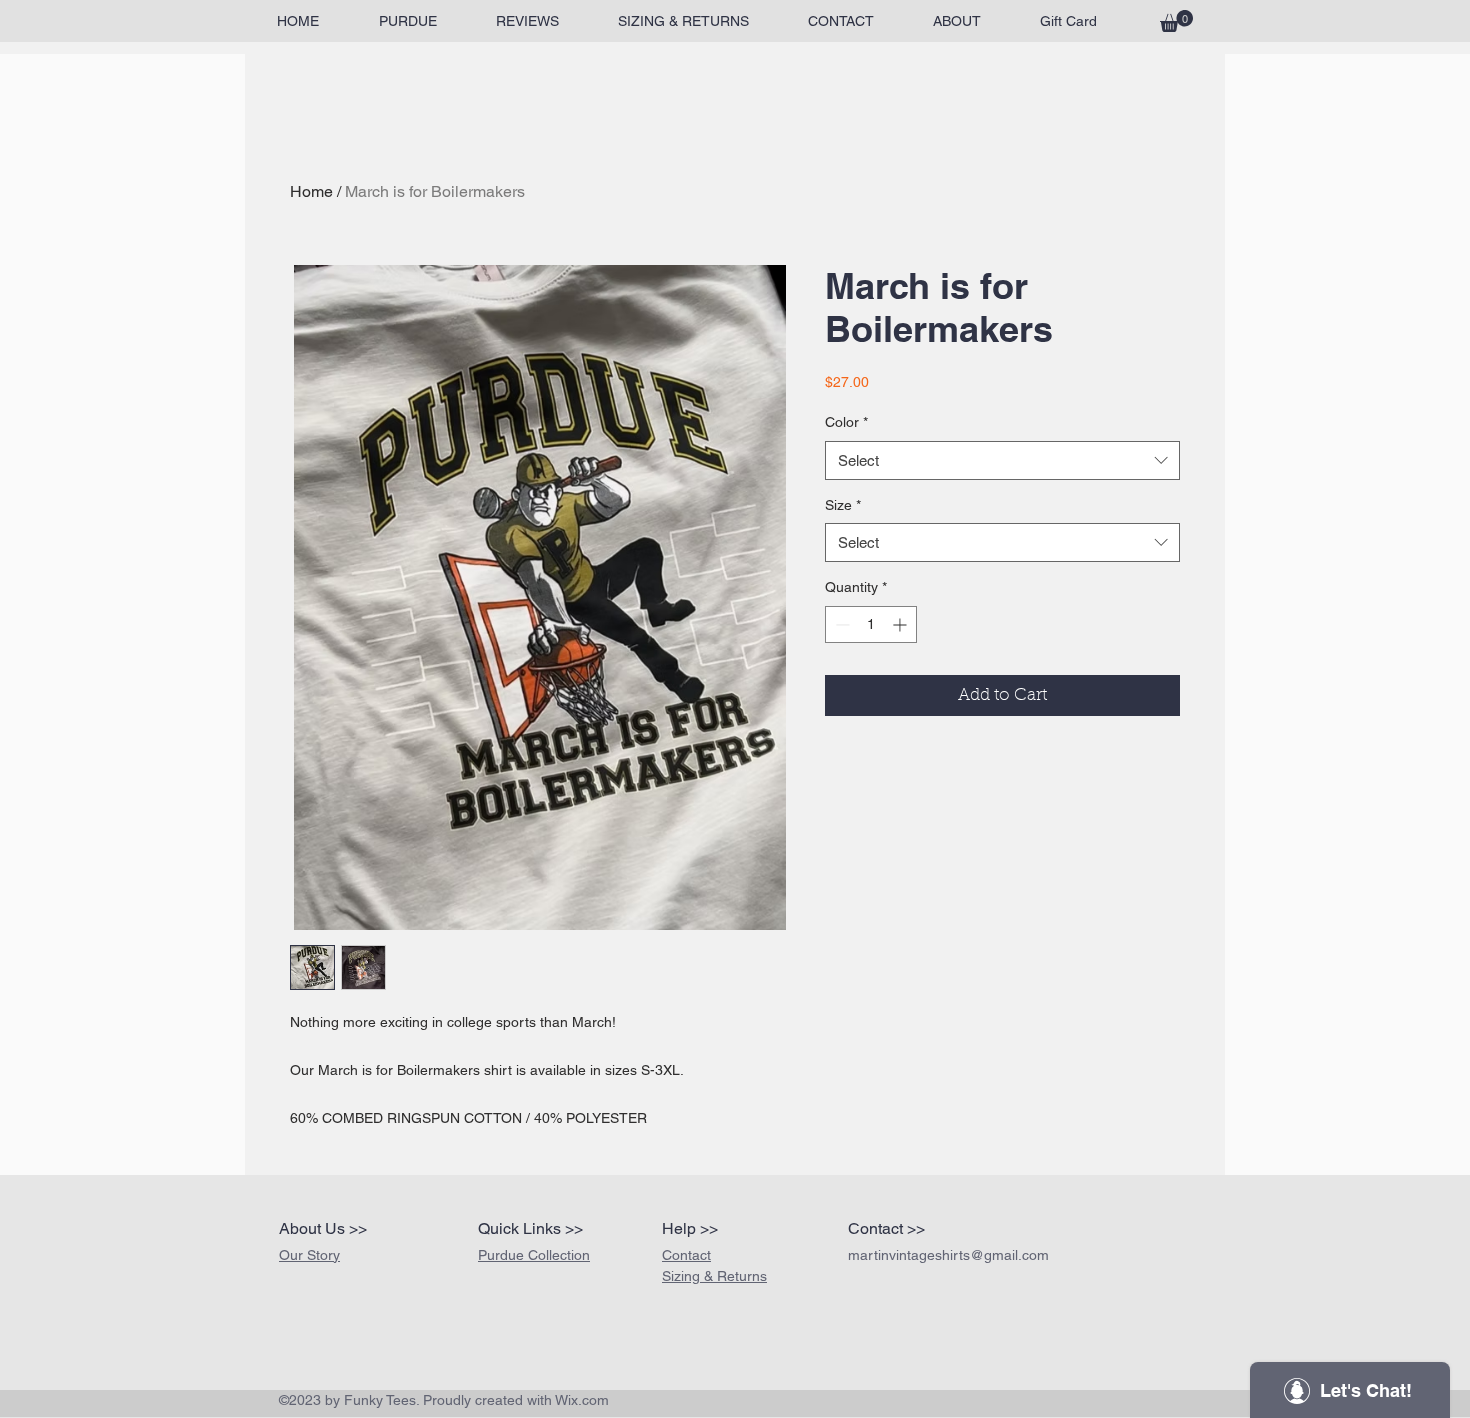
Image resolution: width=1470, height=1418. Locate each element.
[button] (1176, 21)
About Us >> (323, 1228)
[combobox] (1002, 460)
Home (311, 191)
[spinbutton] (871, 624)
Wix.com (582, 1400)
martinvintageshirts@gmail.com (948, 1255)
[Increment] (901, 624)
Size (843, 505)
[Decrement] (840, 624)
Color (846, 422)
